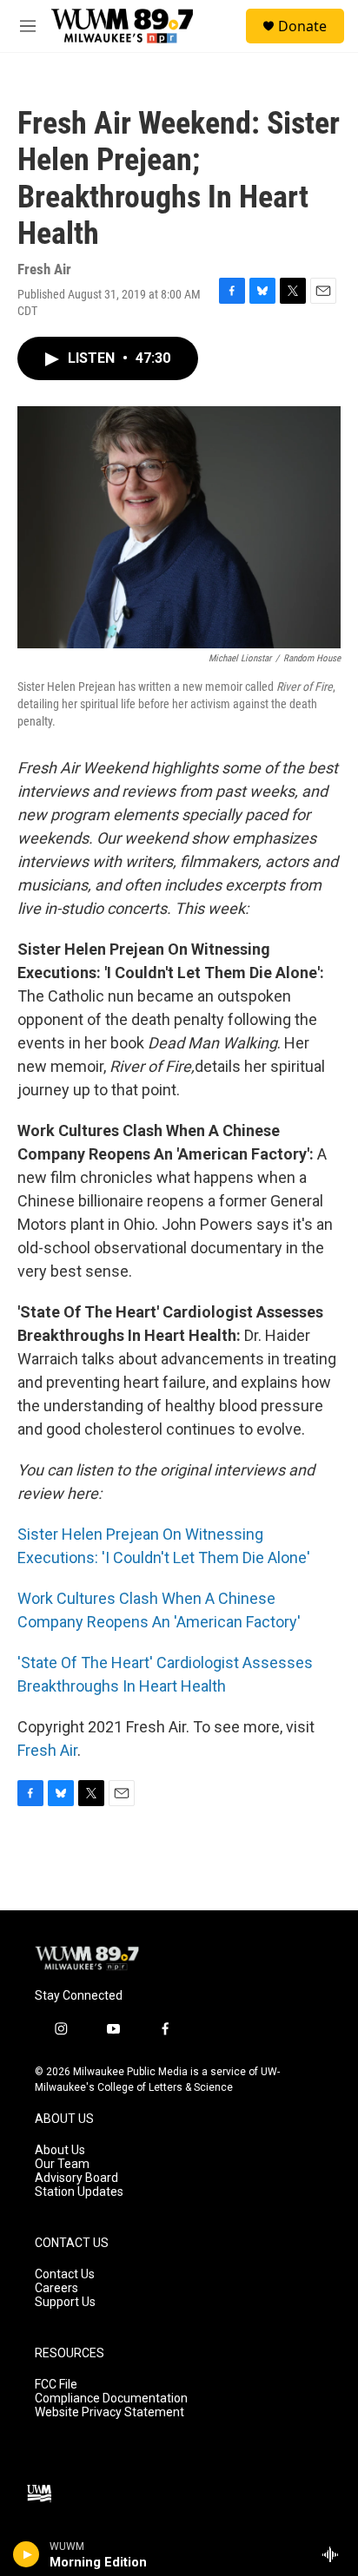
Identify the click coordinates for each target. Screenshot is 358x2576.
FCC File (56, 2385)
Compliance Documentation (111, 2399)
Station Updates (79, 2192)
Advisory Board (76, 2178)
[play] (27, 2554)
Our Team (62, 2164)
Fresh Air (47, 1750)
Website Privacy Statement (109, 2412)
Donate (302, 26)
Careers (56, 2288)
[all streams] (335, 2554)
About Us (60, 2150)
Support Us (65, 2302)
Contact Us (65, 2274)
